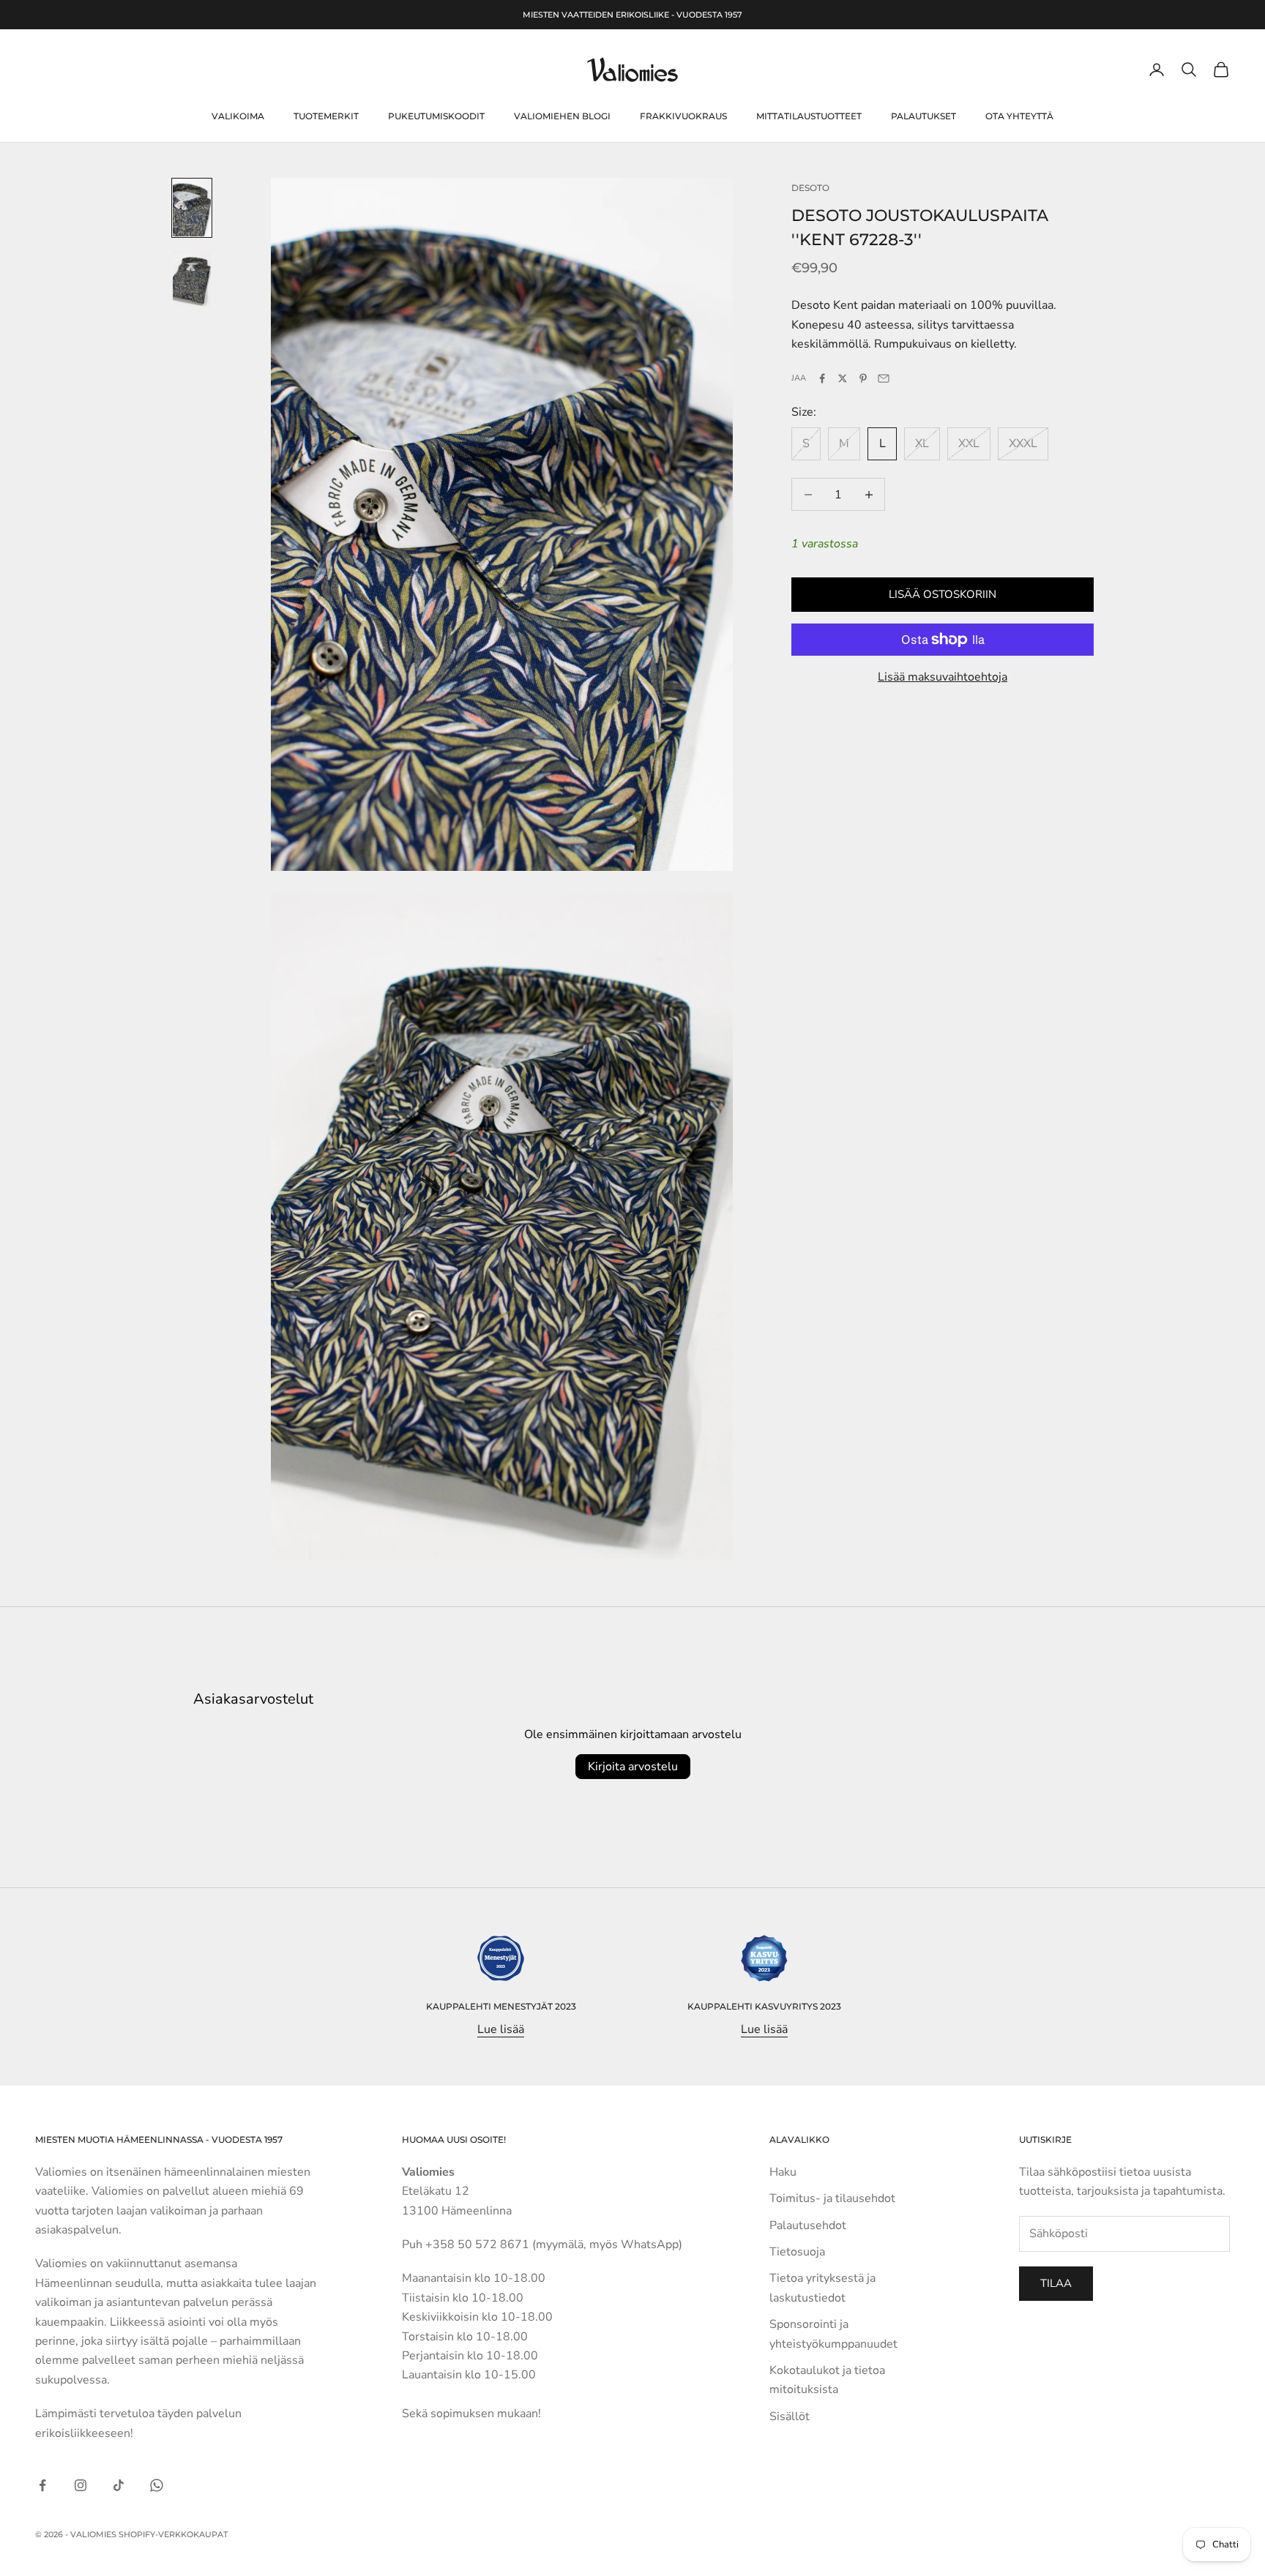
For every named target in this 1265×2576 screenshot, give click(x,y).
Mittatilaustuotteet (809, 116)
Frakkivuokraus (683, 116)
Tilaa (1056, 2283)
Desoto (810, 188)
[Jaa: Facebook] (822, 378)
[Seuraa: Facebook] (42, 2485)
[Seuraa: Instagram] (81, 2485)
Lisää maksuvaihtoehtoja (943, 677)
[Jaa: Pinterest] (863, 378)
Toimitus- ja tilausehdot (832, 2198)
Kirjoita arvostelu (633, 1767)
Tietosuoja (797, 2252)
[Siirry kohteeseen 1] (192, 208)
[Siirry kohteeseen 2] (192, 278)
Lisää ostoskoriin (943, 594)
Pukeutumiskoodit (436, 116)
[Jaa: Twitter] (843, 378)
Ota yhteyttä (1019, 116)
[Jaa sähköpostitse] (884, 378)
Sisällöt (790, 2416)
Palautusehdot (808, 2225)
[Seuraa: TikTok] (119, 2485)
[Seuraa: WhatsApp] (157, 2485)
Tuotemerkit (326, 116)
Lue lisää (501, 2029)
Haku (783, 2172)
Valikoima (238, 116)
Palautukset (923, 116)
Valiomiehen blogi (562, 116)
